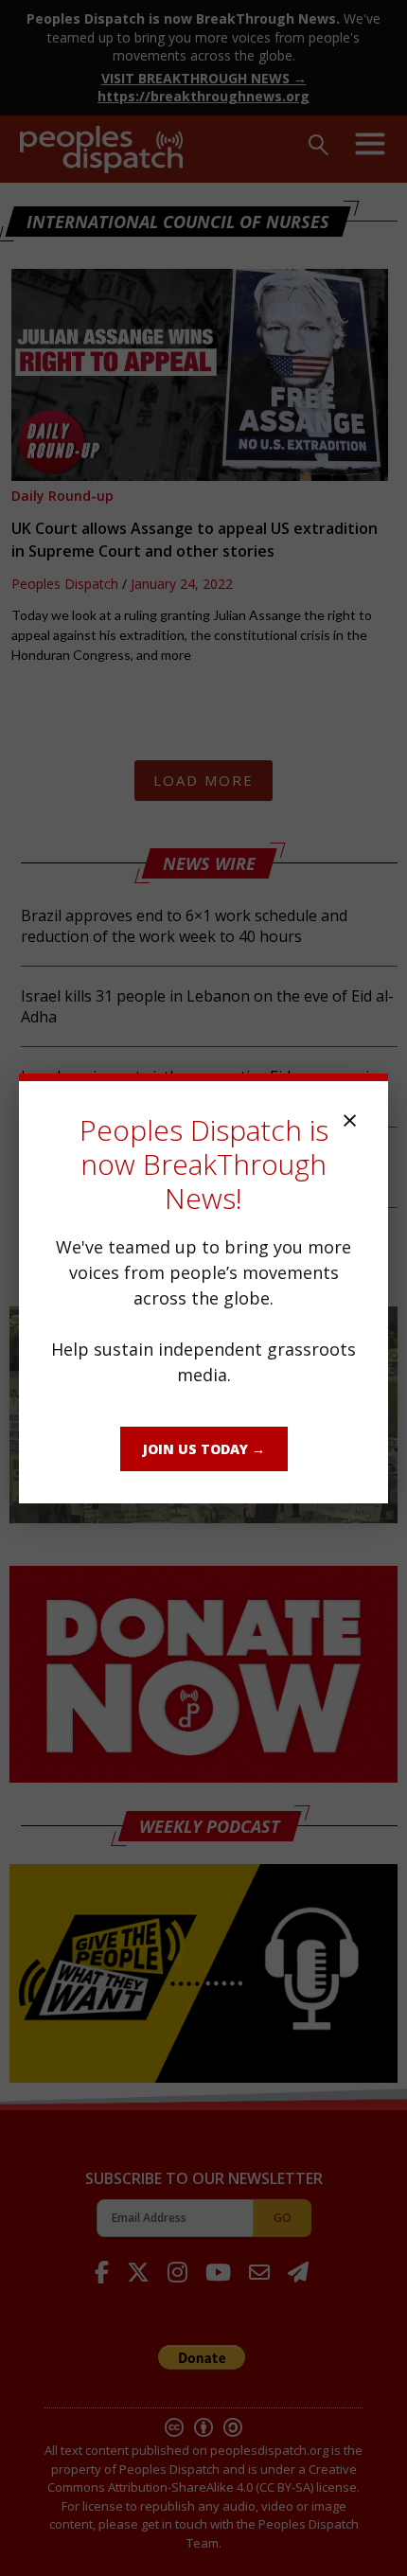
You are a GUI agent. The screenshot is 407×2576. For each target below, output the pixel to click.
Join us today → (204, 1449)
